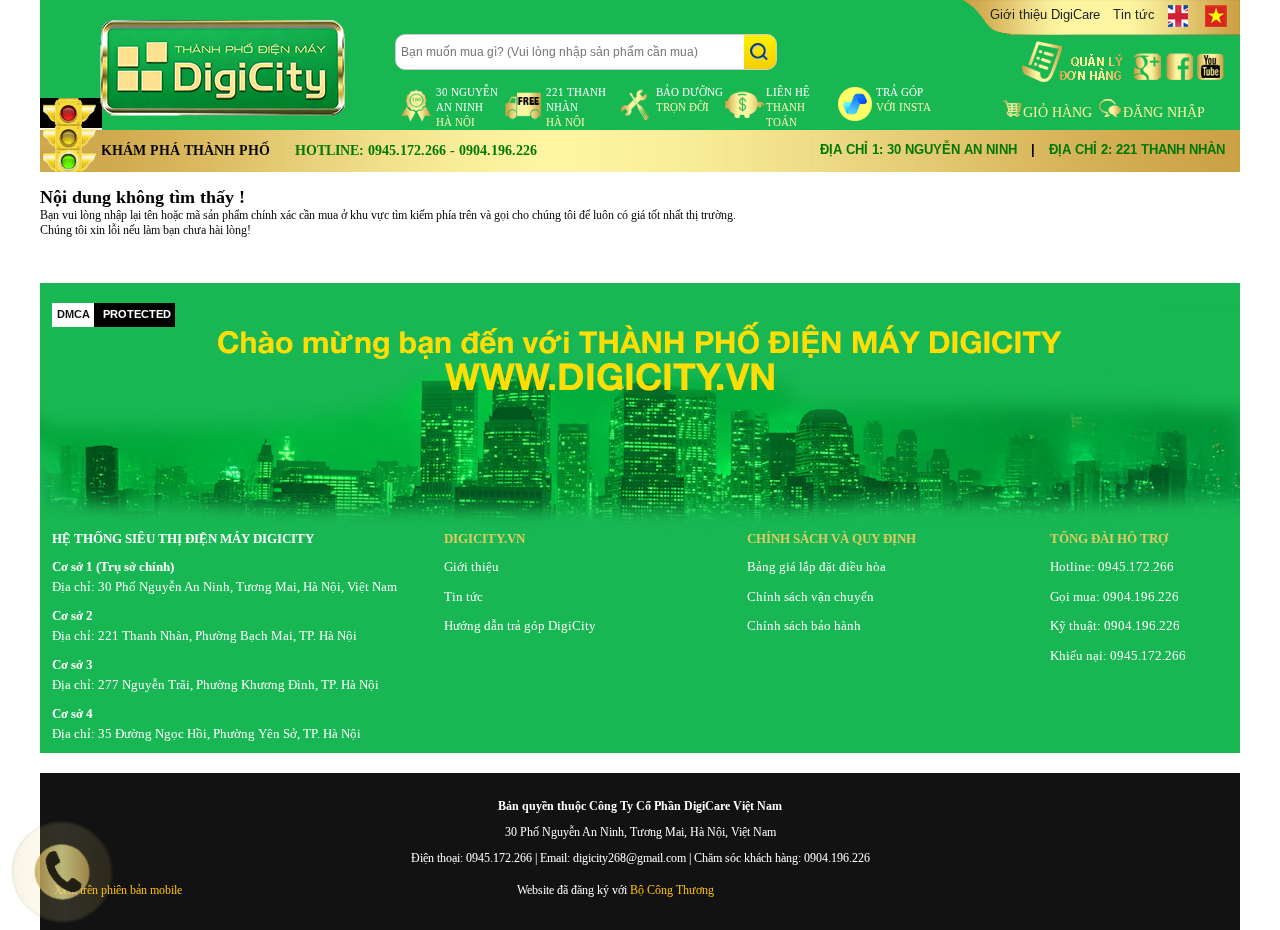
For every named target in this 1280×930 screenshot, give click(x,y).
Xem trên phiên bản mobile (118, 890)
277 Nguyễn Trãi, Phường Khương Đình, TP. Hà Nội (238, 684)
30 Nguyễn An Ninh (467, 107)
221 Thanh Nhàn (576, 107)
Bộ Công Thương (672, 890)
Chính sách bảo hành (804, 625)
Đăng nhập (1164, 112)
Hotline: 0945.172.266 (1112, 566)
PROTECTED (137, 314)
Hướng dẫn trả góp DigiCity (520, 625)
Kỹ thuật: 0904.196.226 (1115, 625)
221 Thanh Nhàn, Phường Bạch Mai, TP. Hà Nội (227, 635)
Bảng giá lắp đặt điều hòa (816, 566)
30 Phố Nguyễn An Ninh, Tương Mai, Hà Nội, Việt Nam (247, 586)
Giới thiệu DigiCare (1045, 14)
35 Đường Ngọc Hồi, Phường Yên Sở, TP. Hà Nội (229, 733)
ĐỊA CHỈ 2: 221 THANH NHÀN (1137, 149)
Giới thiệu (471, 566)
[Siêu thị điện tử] (240, 68)
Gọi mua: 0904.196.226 (1114, 596)
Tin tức (1134, 14)
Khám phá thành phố (185, 150)
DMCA (73, 314)
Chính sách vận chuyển (810, 596)
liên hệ (788, 107)
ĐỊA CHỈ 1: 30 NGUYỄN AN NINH (918, 149)
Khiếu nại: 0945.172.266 (1118, 655)
